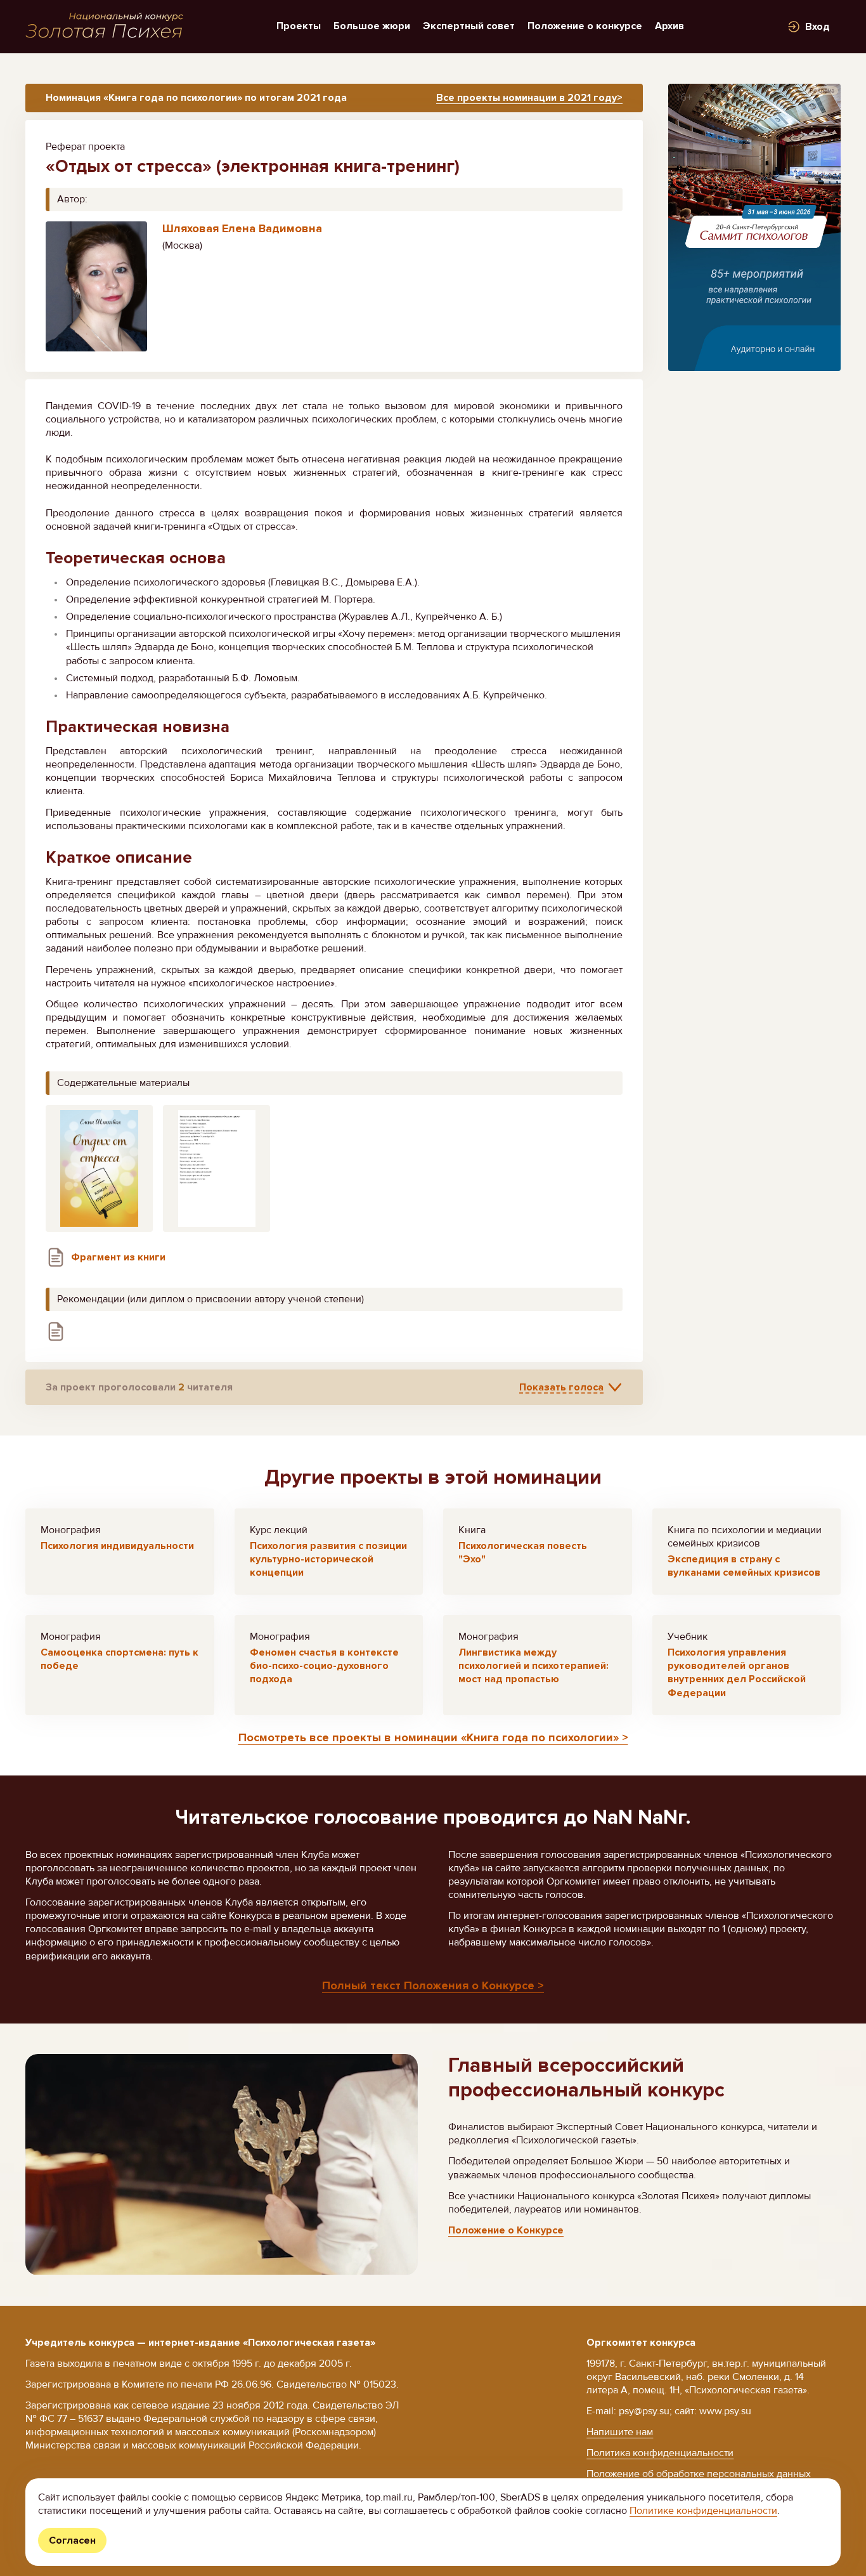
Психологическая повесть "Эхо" (523, 1553)
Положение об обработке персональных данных (699, 2474)
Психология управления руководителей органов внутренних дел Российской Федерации (737, 1672)
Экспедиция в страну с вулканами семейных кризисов (744, 1566)
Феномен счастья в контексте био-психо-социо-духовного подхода (324, 1666)
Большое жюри (372, 26)
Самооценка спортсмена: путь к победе (120, 1659)
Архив (669, 26)
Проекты (299, 26)
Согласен (72, 2540)
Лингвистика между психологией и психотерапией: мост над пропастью (533, 1666)
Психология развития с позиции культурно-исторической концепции (328, 1559)
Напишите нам (620, 2432)
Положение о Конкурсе (506, 2230)
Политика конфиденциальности (660, 2453)
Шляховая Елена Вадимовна (242, 228)
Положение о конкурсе (585, 26)
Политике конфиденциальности (703, 2511)
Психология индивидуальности (117, 1546)
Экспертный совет (469, 26)
